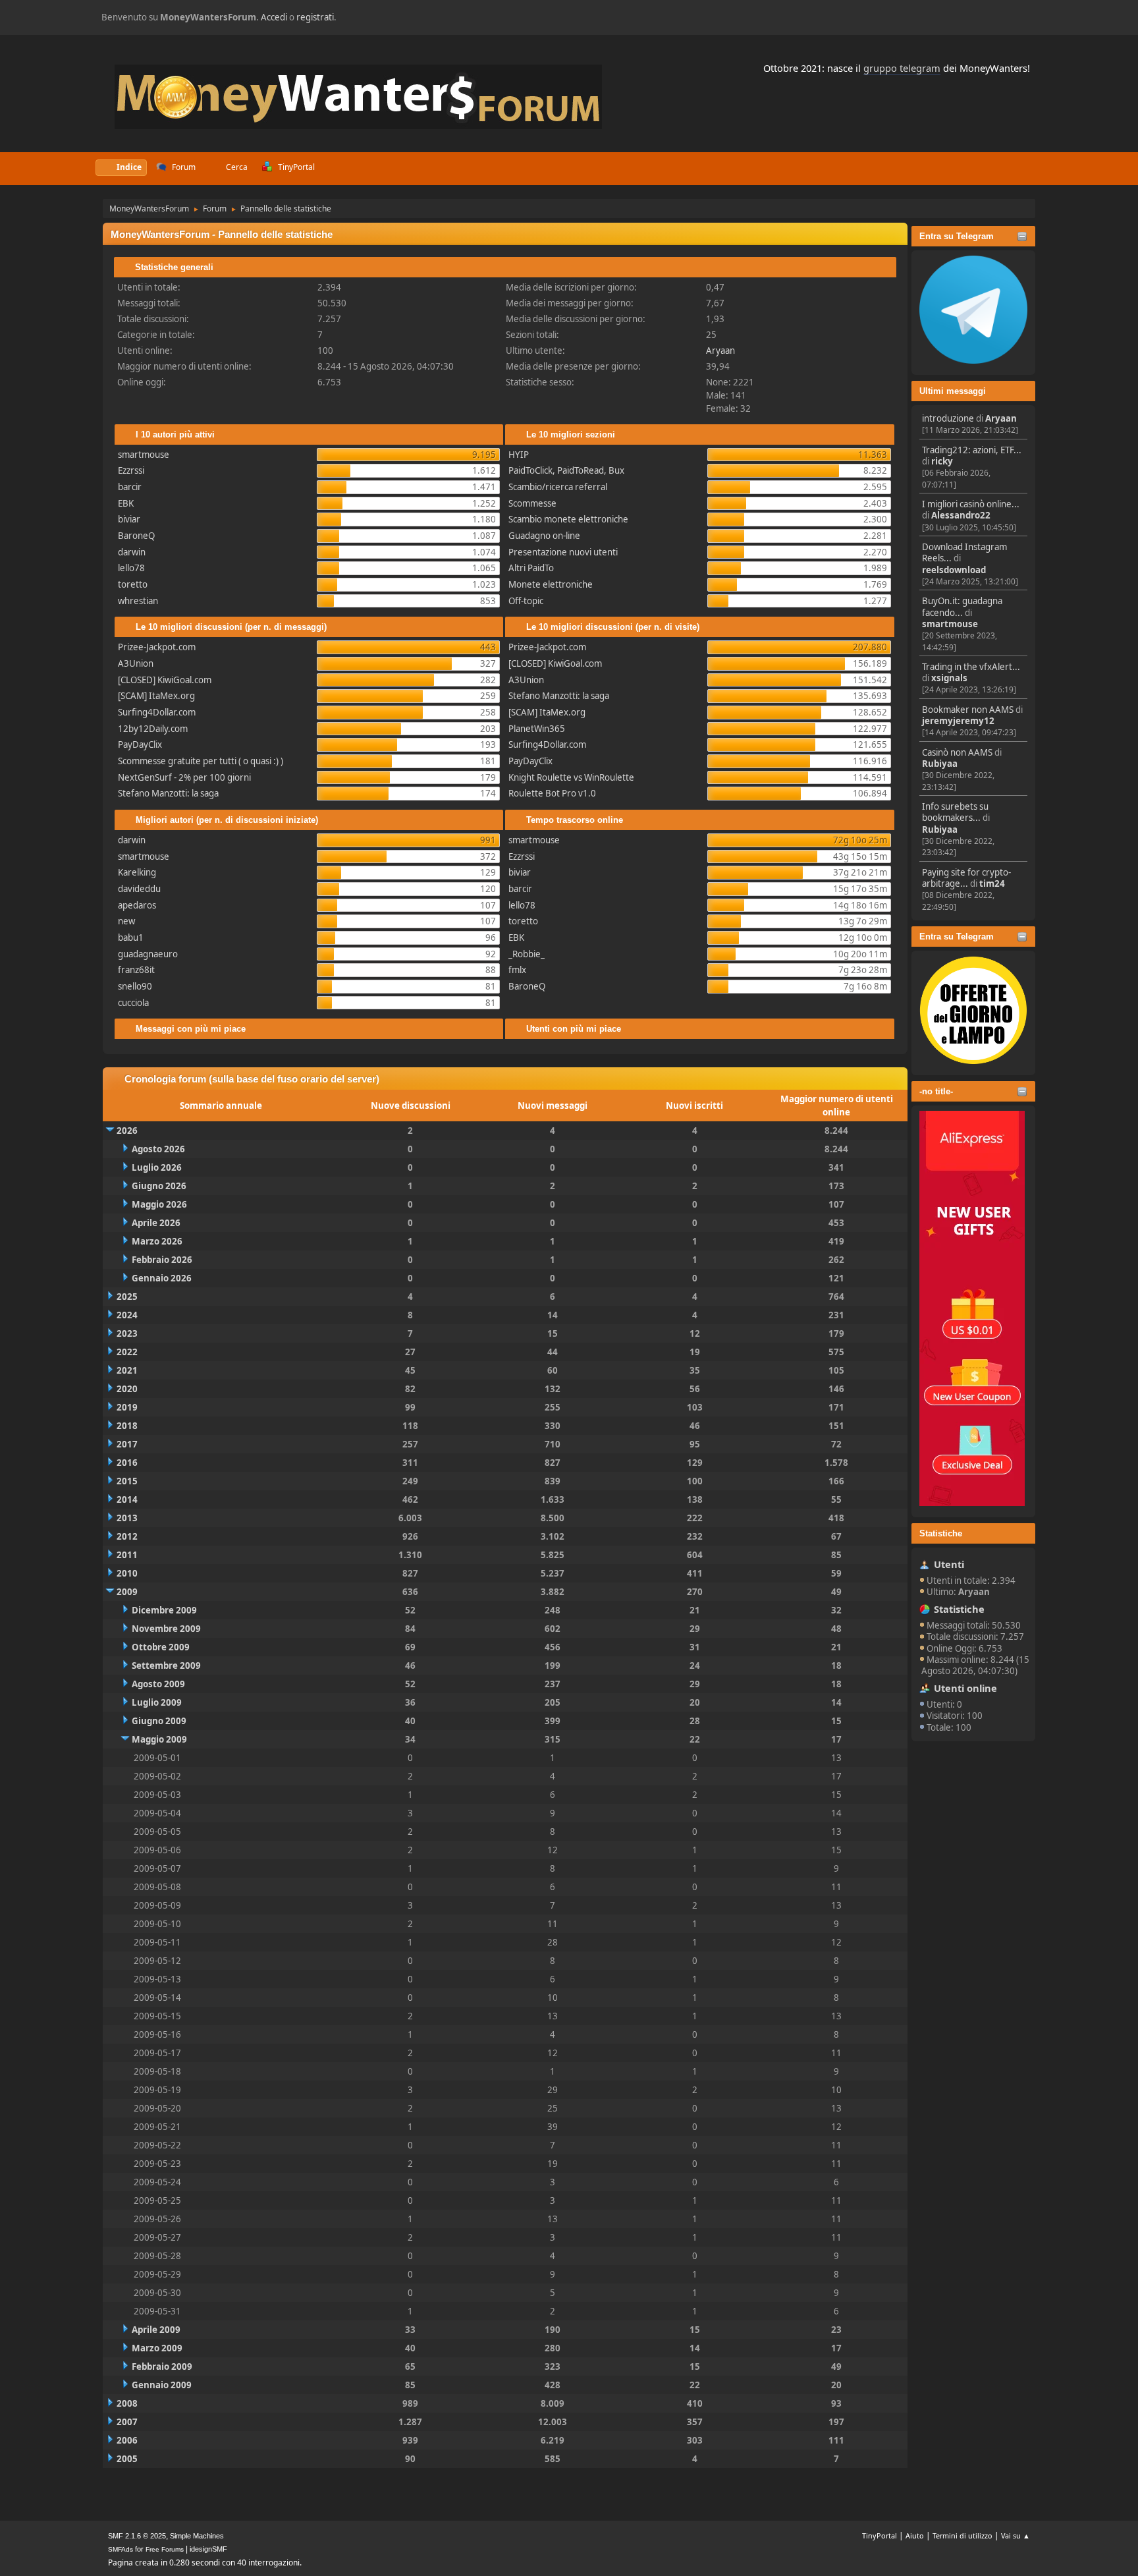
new (126, 921)
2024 (127, 1315)
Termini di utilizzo (962, 2535)
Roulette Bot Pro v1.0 (552, 793)
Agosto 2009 (158, 1684)
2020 (127, 1389)
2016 (127, 1463)
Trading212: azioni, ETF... (972, 450)
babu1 (131, 938)
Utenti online (965, 1688)
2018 (127, 1426)
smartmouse (950, 624)
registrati (315, 17)
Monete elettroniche (551, 584)
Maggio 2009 (159, 1739)
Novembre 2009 (166, 1629)
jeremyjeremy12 (958, 721)
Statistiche (941, 1533)
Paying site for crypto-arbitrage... (966, 878)
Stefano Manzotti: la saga (168, 793)
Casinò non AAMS (957, 752)
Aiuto (915, 2535)
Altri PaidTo (531, 568)
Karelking (137, 872)
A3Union (136, 663)
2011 (127, 1555)
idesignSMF (208, 2549)
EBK (126, 503)
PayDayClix (140, 744)
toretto (133, 584)
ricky (942, 461)
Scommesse (532, 503)
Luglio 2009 (157, 1702)
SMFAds (121, 2549)
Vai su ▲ (1016, 2535)
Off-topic (526, 601)
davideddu (139, 889)
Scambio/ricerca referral (558, 487)
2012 (127, 1536)
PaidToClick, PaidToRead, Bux (566, 470)
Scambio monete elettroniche (568, 519)
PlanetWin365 (537, 729)
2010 (127, 1573)
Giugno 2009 (159, 1721)
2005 (127, 2459)
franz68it (136, 970)
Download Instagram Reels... (964, 552)
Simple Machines (197, 2536)
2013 (127, 1518)
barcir (130, 487)
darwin (132, 552)
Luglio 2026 (157, 1167)
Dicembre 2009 (164, 1610)
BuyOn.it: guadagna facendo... (962, 606)
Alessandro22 (961, 515)
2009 (127, 1592)
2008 (127, 2403)
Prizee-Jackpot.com (157, 647)
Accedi (274, 17)
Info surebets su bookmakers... (955, 812)
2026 (127, 1131)
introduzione (948, 418)
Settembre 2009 (166, 1666)
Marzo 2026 (157, 1241)
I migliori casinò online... (971, 504)
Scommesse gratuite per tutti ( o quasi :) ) (201, 761)
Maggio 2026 (159, 1204)
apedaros (137, 905)
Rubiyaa (940, 764)
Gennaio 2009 (162, 2385)
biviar (129, 519)
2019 (127, 1407)
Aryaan (1001, 418)
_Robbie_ (527, 954)
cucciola (133, 1003)
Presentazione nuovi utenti (563, 552)
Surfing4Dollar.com (157, 712)
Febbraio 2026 (162, 1260)
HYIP (519, 455)
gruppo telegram (902, 68)
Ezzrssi (131, 470)
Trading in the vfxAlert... (971, 667)
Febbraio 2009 (162, 2366)
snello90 (135, 986)
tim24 (992, 883)
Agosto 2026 (158, 1149)
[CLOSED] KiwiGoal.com (165, 680)
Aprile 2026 (156, 1223)
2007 (127, 2422)
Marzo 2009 (157, 2348)
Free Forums (165, 2549)
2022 (127, 1352)
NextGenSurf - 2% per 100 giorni (184, 777)
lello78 (131, 568)
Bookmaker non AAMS (968, 710)
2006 (127, 2440)
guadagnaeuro (148, 954)
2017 (127, 1444)
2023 (127, 1333)
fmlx (517, 970)
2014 (127, 1499)
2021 (127, 1370)
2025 (127, 1297)
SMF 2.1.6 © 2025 (137, 2536)
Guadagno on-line (544, 536)
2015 (127, 1481)
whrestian (138, 601)
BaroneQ (136, 536)
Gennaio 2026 (162, 1278)
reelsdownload (954, 570)
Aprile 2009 (156, 2330)
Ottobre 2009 (161, 1647)
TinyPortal (880, 2535)
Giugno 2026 (159, 1186)
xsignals (949, 678)
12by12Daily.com (153, 729)
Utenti (949, 1564)
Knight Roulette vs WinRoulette (571, 777)
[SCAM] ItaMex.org (156, 696)
